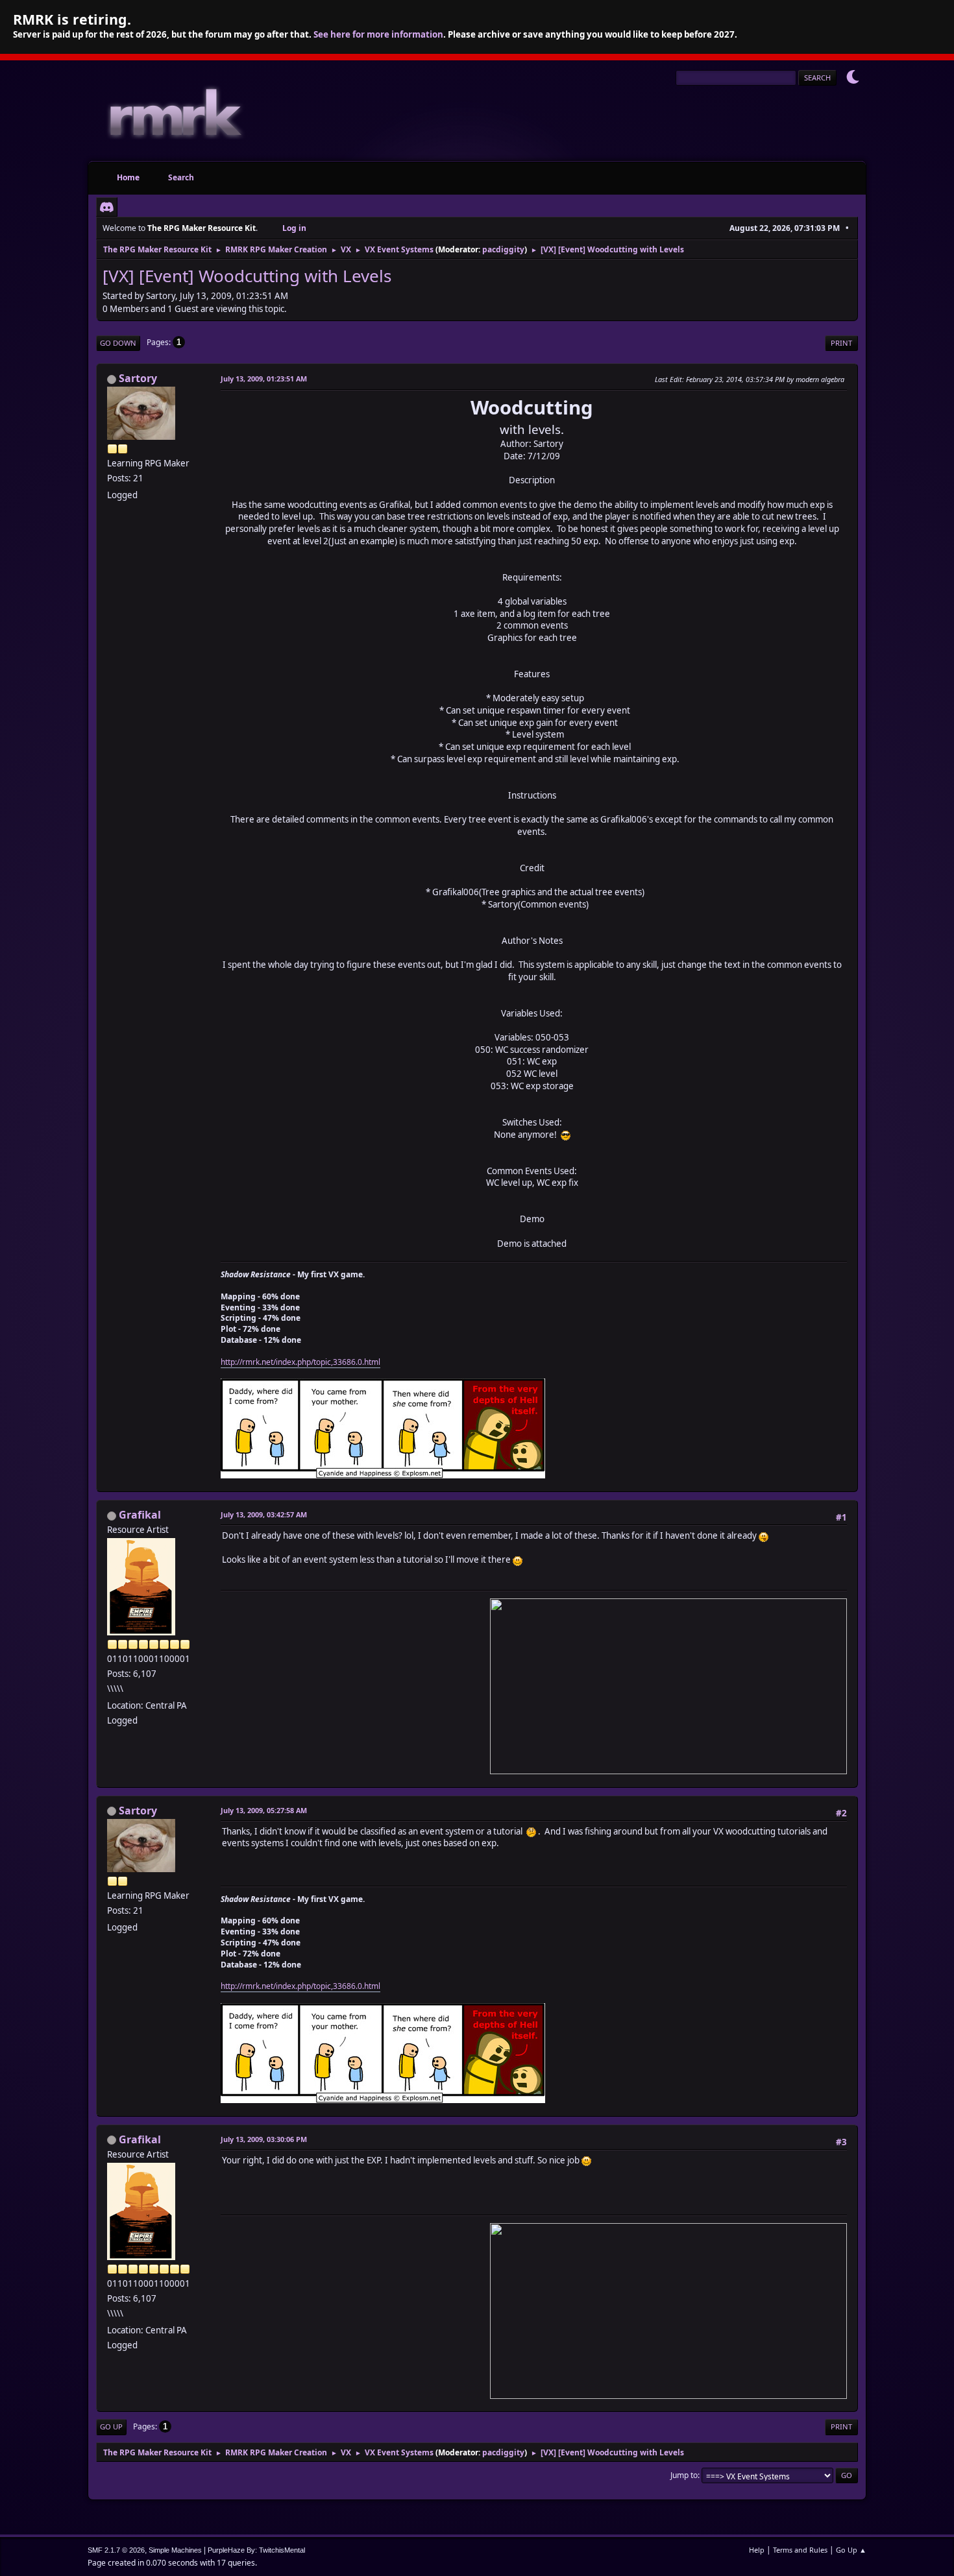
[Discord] (107, 207)
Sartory (138, 378)
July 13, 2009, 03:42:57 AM (264, 1514)
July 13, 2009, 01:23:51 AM (264, 379)
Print (841, 343)
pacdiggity (503, 249)
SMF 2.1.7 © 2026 (116, 2550)
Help (757, 2550)
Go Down (118, 343)
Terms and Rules (800, 2550)
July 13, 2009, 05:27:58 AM (264, 1810)
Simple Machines (175, 2550)
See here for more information (378, 34)
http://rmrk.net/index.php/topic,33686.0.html (300, 1362)
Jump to (684, 2475)
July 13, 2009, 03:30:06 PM (264, 2139)
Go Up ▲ (851, 2550)
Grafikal (140, 1515)
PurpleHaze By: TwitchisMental (256, 2550)
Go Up (111, 2426)
